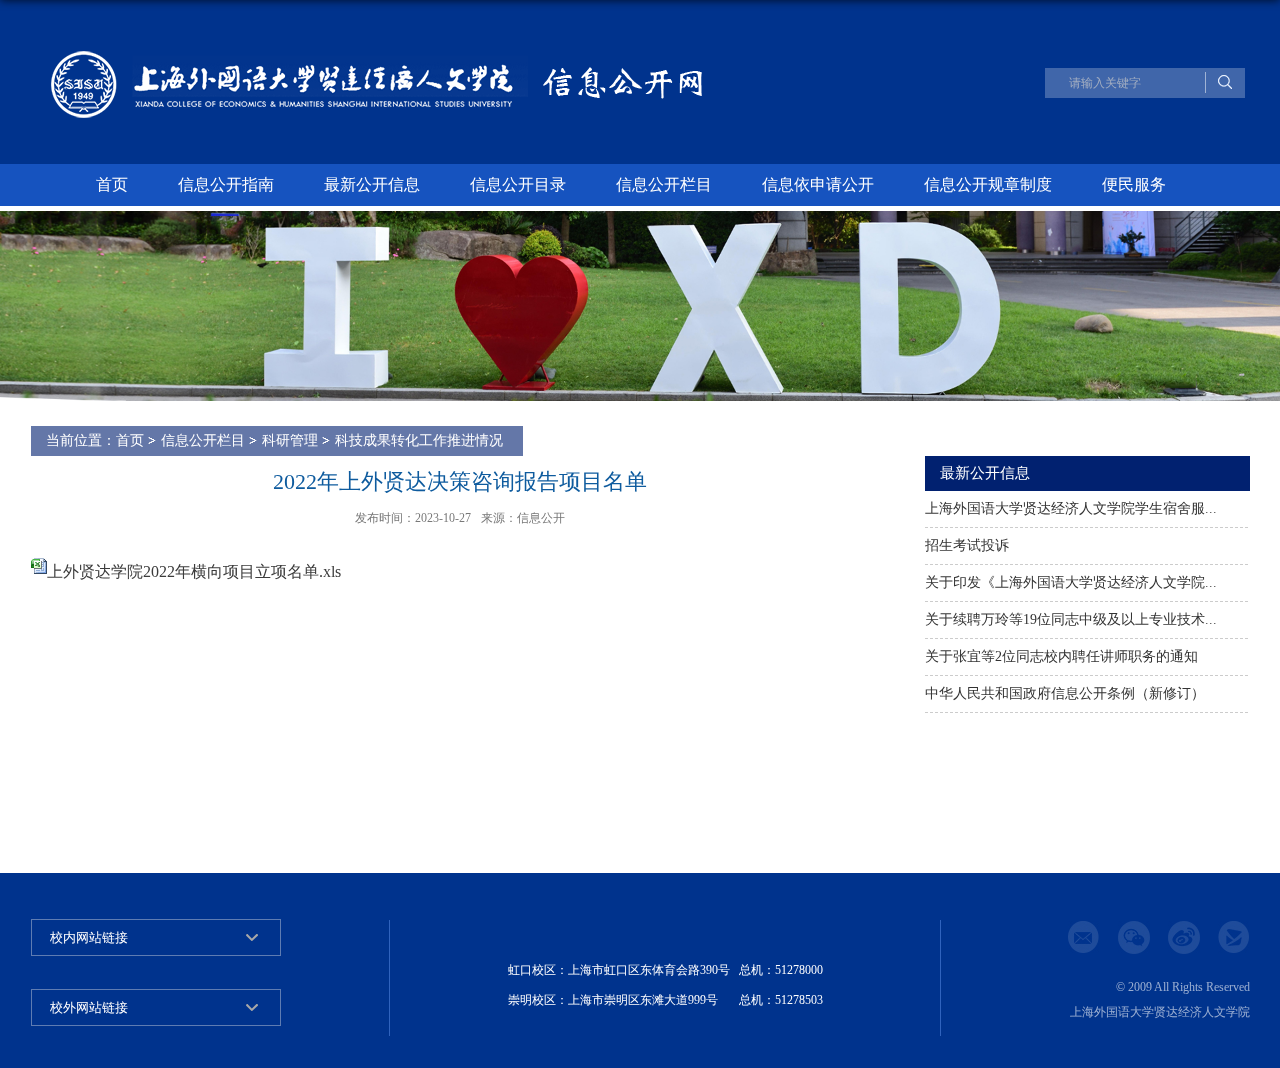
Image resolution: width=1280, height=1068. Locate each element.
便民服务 (1134, 184)
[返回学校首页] (335, 82)
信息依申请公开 (818, 184)
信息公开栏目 (664, 184)
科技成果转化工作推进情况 (419, 440)
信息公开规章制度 (988, 184)
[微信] (1143, 946)
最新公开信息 (372, 184)
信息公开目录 (518, 184)
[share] (1243, 946)
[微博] (1193, 946)
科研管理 (290, 440)
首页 (112, 184)
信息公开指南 (226, 184)
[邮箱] (1093, 946)
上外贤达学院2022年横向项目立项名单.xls (194, 571)
